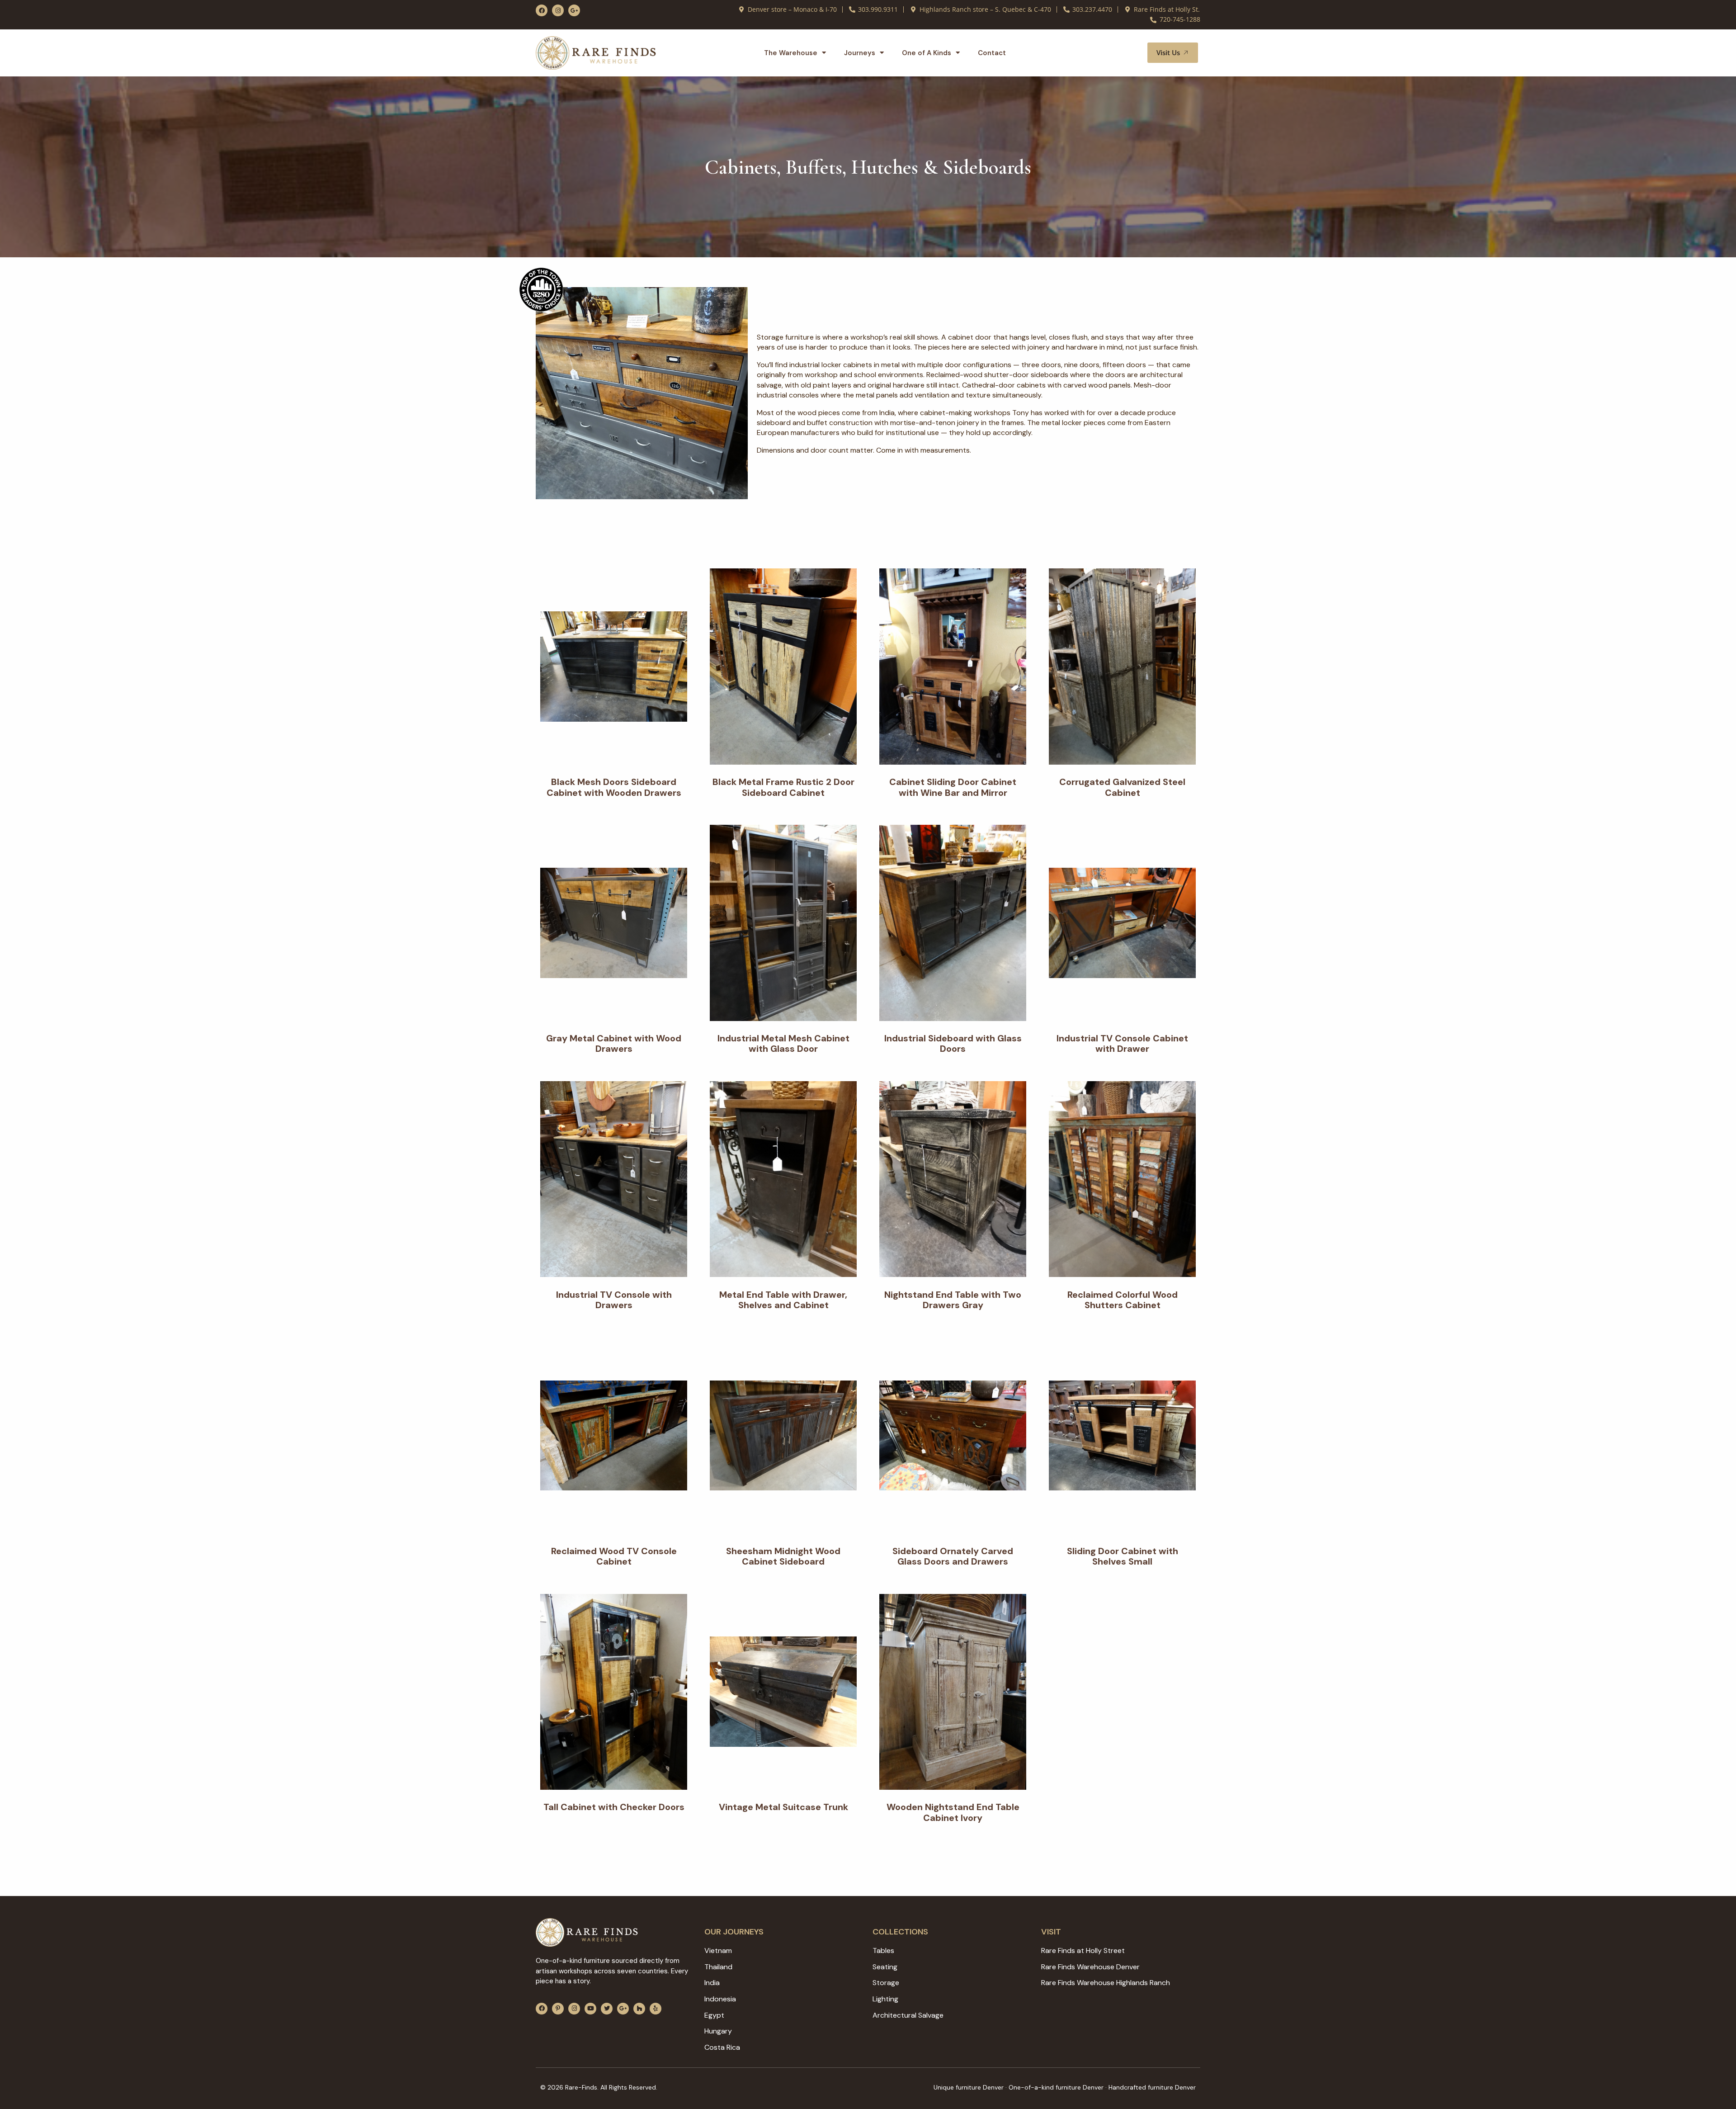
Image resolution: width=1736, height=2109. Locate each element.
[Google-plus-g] (574, 10)
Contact (992, 53)
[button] (1130, 53)
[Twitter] (607, 2009)
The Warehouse (791, 53)
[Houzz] (639, 2009)
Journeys (860, 53)
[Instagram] (558, 10)
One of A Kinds (927, 53)
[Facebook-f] (542, 10)
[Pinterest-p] (558, 2009)
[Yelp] (656, 2009)
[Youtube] (590, 2009)
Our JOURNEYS (734, 1932)
